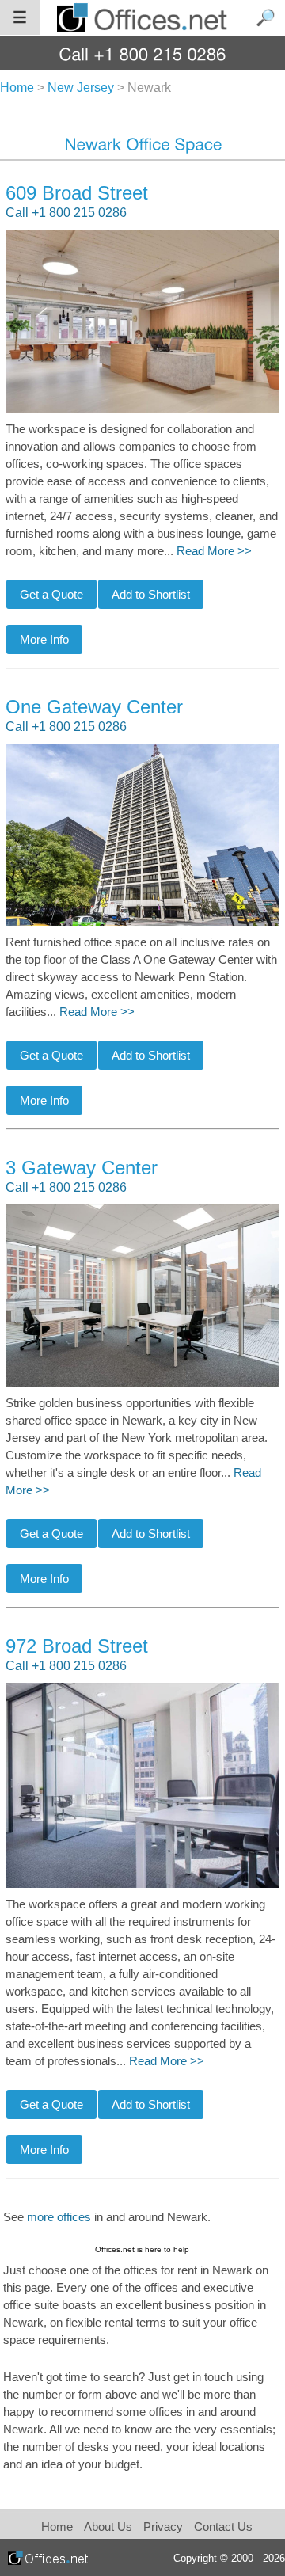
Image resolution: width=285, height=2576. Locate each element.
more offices (59, 2217)
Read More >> (214, 551)
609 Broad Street (77, 193)
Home (57, 2527)
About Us (108, 2527)
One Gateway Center (94, 707)
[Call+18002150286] (143, 53)
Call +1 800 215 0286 (66, 213)
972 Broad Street (77, 1646)
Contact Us (223, 2527)
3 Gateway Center (82, 1168)
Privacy (165, 2527)
